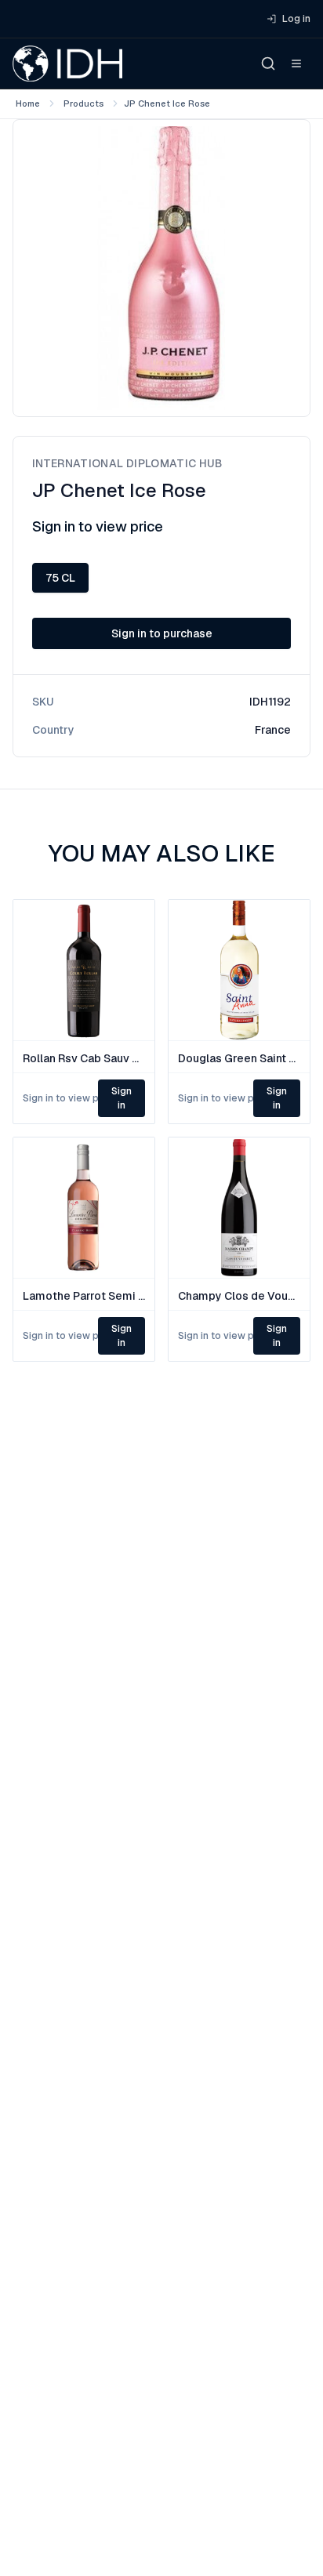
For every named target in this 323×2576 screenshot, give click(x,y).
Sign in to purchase (162, 633)
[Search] (268, 63)
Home (28, 103)
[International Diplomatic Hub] (67, 63)
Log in (296, 19)
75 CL (60, 578)
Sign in (122, 1098)
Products (83, 103)
